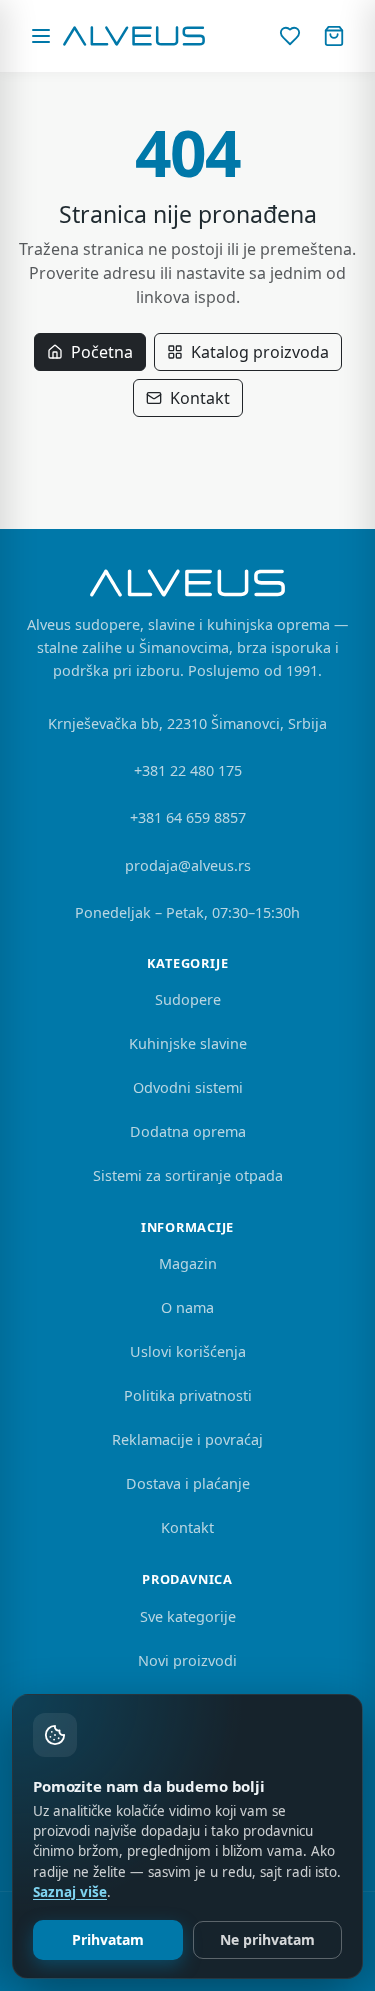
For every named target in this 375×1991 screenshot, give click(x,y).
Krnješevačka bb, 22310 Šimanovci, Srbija (187, 723)
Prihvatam (108, 1939)
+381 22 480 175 (188, 770)
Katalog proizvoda (260, 352)
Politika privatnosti (188, 1395)
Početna (102, 352)
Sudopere (188, 999)
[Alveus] (134, 36)
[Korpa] (334, 36)
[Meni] (41, 36)
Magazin (188, 1263)
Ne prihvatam (267, 1939)
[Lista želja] (290, 36)
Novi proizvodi (187, 1660)
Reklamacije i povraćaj (187, 1439)
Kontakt (200, 398)
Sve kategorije (188, 1616)
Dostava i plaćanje (188, 1483)
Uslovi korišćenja (188, 1351)
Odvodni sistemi (188, 1087)
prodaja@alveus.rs (188, 865)
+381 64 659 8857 (188, 817)
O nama (187, 1307)
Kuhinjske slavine (188, 1043)
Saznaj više (70, 1892)
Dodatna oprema (188, 1131)
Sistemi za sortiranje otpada (188, 1175)
